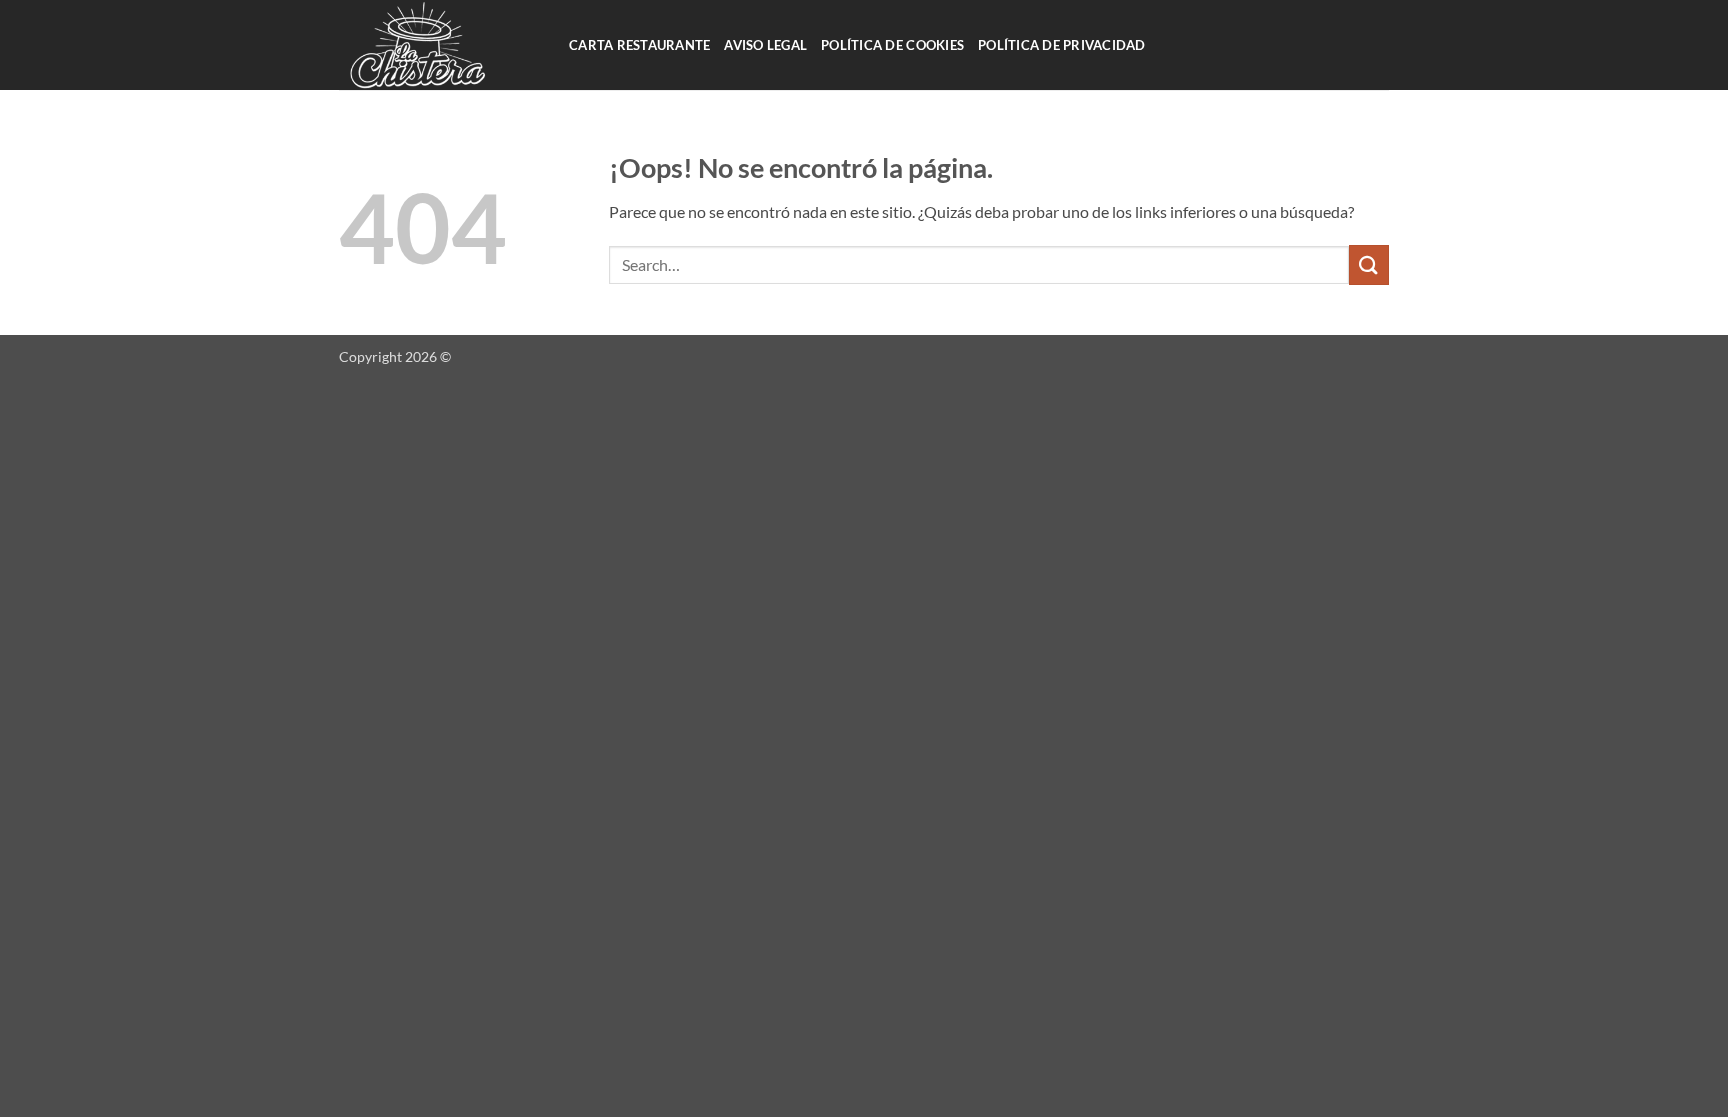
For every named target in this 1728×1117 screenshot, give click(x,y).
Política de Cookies (892, 45)
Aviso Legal (765, 45)
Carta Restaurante (639, 45)
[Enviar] (1369, 264)
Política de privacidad (1062, 45)
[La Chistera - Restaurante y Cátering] (439, 45)
